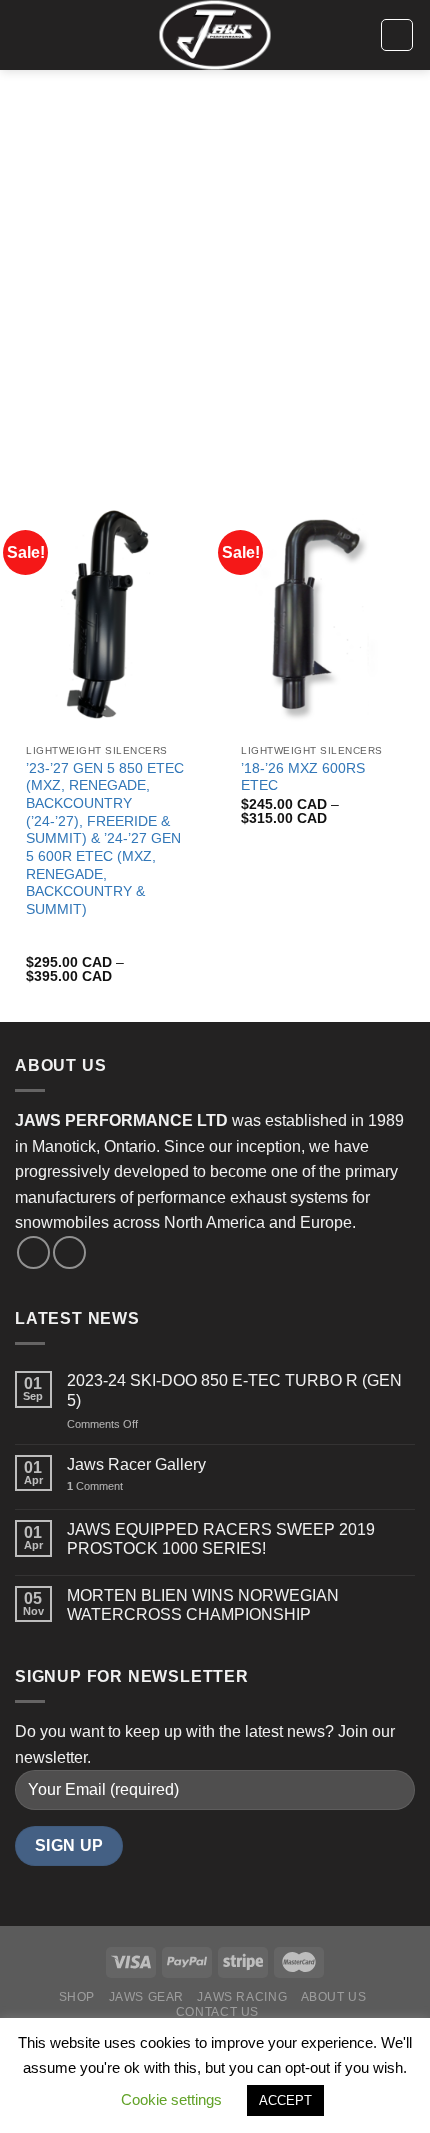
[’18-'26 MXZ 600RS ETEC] (322, 617)
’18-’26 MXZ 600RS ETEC (303, 777)
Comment (95, 1486)
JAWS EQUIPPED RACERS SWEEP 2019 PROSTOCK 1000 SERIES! (221, 1539)
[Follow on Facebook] (33, 1252)
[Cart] (397, 35)
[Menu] (27, 34)
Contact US (217, 2012)
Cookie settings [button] (171, 2099)
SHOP (77, 1997)
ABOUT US (334, 1997)
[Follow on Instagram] (69, 1252)
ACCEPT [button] (285, 2100)
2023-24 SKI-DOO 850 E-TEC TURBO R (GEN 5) (234, 1390)
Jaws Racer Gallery (136, 1464)
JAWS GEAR (147, 1997)
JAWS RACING (242, 1997)
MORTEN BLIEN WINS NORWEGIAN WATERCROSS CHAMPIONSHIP (203, 1605)
